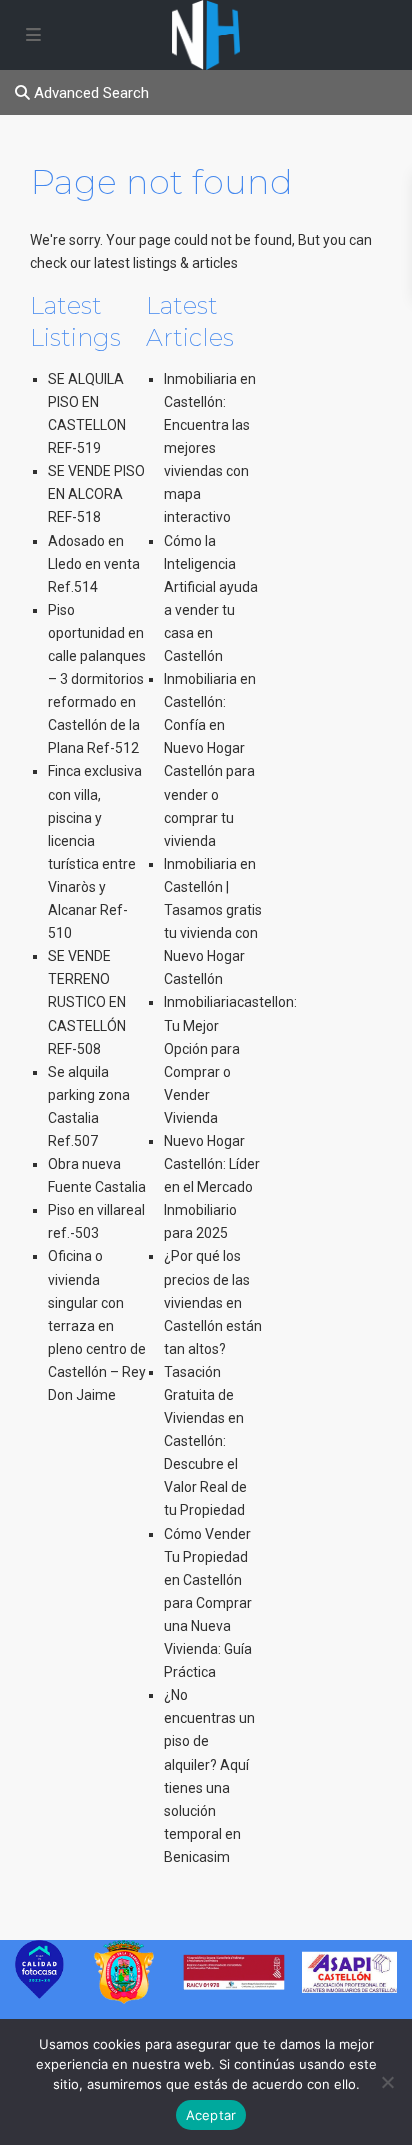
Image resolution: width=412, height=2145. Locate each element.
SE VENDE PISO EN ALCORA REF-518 (96, 494)
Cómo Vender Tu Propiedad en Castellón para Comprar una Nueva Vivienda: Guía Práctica (208, 1603)
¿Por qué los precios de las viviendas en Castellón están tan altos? (213, 1302)
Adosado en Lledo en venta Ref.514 (94, 564)
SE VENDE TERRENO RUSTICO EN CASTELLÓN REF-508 (87, 1002)
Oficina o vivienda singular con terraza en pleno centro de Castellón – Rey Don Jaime (97, 1325)
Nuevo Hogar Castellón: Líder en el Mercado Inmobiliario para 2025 (212, 1187)
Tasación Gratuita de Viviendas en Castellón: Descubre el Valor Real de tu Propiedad (205, 1441)
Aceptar (211, 2115)
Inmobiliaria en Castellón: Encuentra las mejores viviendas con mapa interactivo (210, 448)
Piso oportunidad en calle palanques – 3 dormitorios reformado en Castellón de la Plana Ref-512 (97, 679)
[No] (387, 2082)
